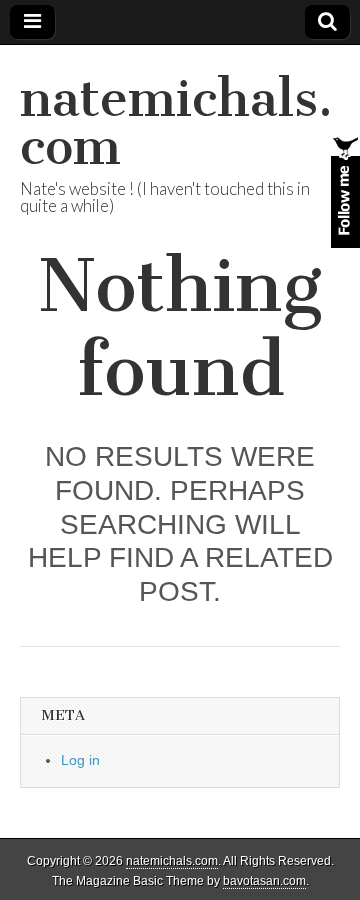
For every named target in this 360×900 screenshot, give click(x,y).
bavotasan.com (264, 881)
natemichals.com (176, 122)
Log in (80, 760)
